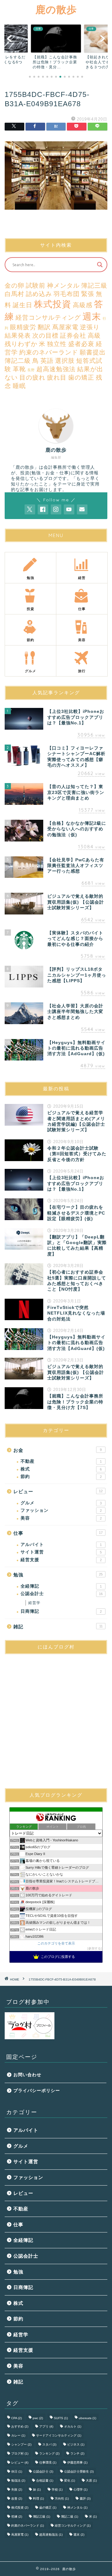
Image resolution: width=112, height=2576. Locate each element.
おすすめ (20, 2426)
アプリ (46, 2426)
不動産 (61, 1461)
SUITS (61, 2418)
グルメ (61, 1503)
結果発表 (18, 335)
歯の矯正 (81, 377)
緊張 (88, 294)
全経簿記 (61, 1586)
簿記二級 (18, 361)
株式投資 (53, 304)
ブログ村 (20, 2453)
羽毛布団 (67, 294)
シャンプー (21, 2444)
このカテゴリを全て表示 (56, 1943)
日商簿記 (61, 1611)
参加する (95, 1948)
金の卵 (14, 285)
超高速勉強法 (56, 369)
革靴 (19, 369)
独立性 (57, 344)
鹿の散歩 (56, 9)
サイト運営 (61, 1552)
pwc (38, 2418)
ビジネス (76, 2444)
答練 (17, 2517)
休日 (17, 2471)
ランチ (77, 2453)
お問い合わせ (27, 2075)
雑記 (58, 1627)
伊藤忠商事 (77, 2462)
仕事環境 (48, 2462)
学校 (57, 2489)
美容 (61, 1518)
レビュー (58, 1491)
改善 (17, 2498)
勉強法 (18, 2480)
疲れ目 (57, 377)
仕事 (58, 1533)
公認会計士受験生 (79, 2471)
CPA (16, 2418)
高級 (94, 335)
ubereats (87, 2418)
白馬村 (14, 294)
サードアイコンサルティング (59, 2435)
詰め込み (39, 294)
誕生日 (23, 305)
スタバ (49, 2444)
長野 (31, 370)
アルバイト (61, 1545)
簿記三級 (94, 285)
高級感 (83, 305)
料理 (38, 2498)
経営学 (34, 1603)
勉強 (58, 1575)
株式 (61, 1469)
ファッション (61, 1510)
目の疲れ (32, 377)
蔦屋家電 (65, 327)
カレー (18, 2435)
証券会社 (73, 335)
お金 (58, 1450)
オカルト (73, 2426)
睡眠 (19, 386)
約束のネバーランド (49, 352)
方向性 (62, 2498)
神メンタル (63, 285)
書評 (85, 2498)
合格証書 (45, 2480)
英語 (47, 361)
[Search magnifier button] (100, 265)
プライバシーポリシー (37, 2091)
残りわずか (21, 344)
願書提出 (93, 352)
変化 (70, 2480)
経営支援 (61, 1560)
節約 (61, 1477)
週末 (92, 316)
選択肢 (65, 361)
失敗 (17, 2489)
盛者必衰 (81, 344)
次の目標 (45, 335)
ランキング (49, 2453)
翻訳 (44, 327)
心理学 (80, 2489)
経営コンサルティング (48, 317)
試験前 (36, 285)
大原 (91, 2480)
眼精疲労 (23, 327)
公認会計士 (62, 1594)
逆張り (90, 327)
